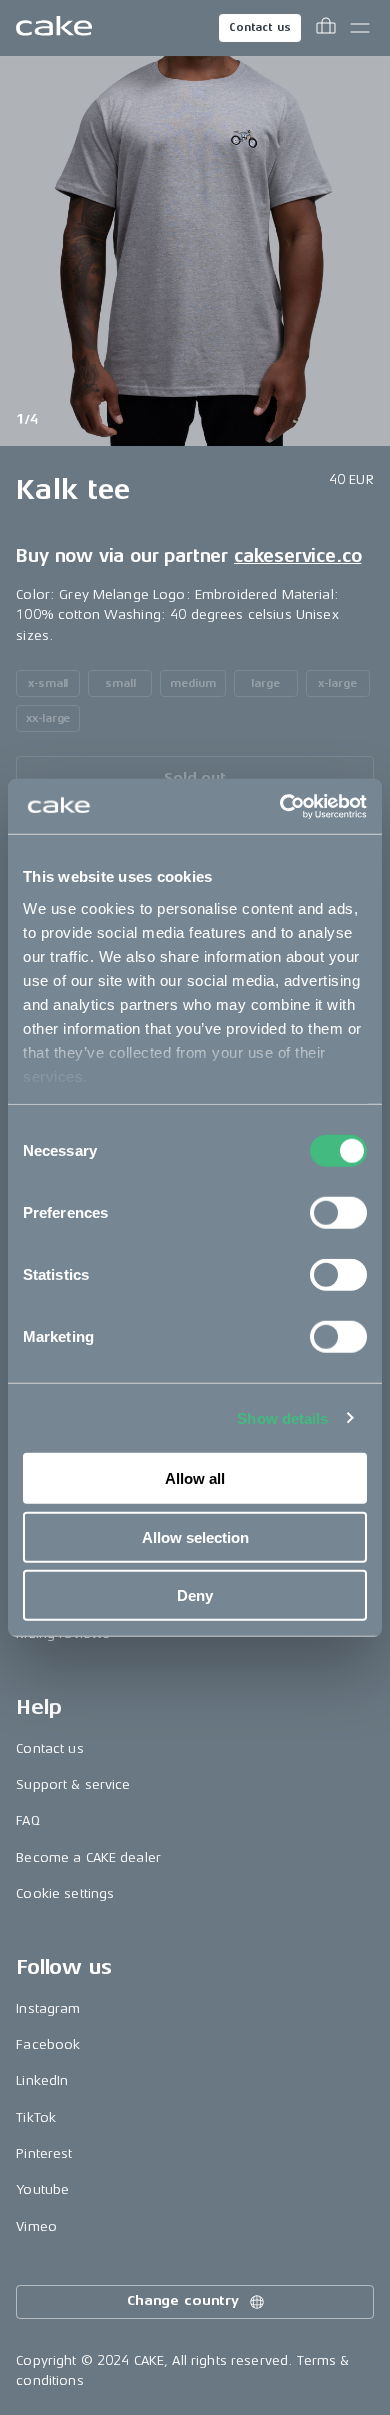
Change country (183, 2300)
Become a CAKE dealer (88, 1857)
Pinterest (44, 2153)
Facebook (48, 2044)
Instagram (48, 2008)
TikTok (36, 2117)
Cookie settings (65, 1893)
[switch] (338, 1213)
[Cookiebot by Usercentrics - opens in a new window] (280, 806)
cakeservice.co (297, 556)
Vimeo (36, 2226)
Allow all (195, 1478)
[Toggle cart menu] (326, 28)
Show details (282, 1417)
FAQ (27, 1820)
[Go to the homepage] (54, 28)
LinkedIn (42, 2080)
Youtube (42, 2189)
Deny (195, 1595)
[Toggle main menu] (360, 28)
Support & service (73, 1784)
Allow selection (195, 1536)
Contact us (260, 27)
